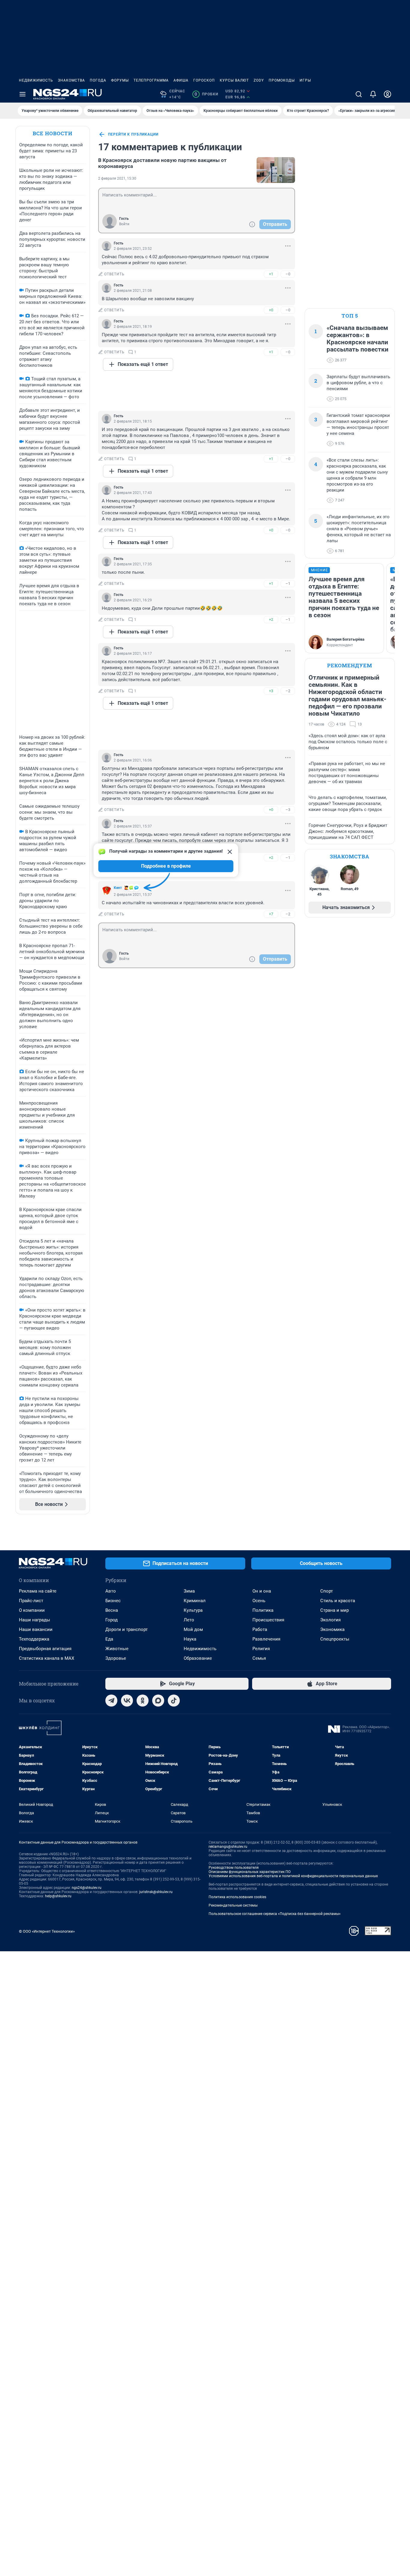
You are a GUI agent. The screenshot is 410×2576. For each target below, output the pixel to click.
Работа (260, 1629)
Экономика (332, 1629)
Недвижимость (36, 80)
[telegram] (111, 1701)
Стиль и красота (338, 1601)
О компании (32, 1610)
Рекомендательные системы (233, 1905)
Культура (193, 1610)
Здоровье (116, 1658)
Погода (98, 80)
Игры (305, 80)
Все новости (53, 133)
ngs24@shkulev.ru (87, 1888)
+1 (271, 274)
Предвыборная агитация (45, 1649)
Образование (198, 1658)
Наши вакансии (36, 1629)
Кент (118, 888)
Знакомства (71, 80)
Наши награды (35, 1620)
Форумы (120, 80)
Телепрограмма (151, 80)
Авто (111, 1591)
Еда (109, 1639)
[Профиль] (387, 94)
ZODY (259, 80)
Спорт (327, 1591)
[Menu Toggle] (23, 94)
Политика (263, 1610)
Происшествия (268, 1620)
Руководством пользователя (234, 1868)
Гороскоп (204, 80)
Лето (189, 1620)
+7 (271, 914)
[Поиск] (359, 94)
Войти (124, 224)
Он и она (262, 1591)
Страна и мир (335, 1610)
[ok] (143, 1701)
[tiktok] (174, 1701)
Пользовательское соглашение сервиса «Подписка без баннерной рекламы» (275, 1914)
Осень (259, 1601)
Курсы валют (234, 80)
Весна (112, 1610)
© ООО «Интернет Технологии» (47, 1931)
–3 (288, 810)
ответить (114, 274)
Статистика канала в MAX (47, 1658)
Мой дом (193, 1629)
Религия (261, 1649)
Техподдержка (34, 1639)
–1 (288, 583)
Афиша (181, 80)
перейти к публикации (133, 134)
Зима (189, 1591)
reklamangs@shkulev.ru (228, 1847)
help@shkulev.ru (58, 1896)
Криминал (195, 1601)
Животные (117, 1649)
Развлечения (266, 1639)
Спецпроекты (335, 1639)
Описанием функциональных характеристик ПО (250, 1872)
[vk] (127, 1701)
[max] (158, 1701)
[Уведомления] (373, 94)
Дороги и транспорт (127, 1629)
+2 (271, 619)
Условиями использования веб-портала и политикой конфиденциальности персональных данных (293, 1876)
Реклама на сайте (38, 1591)
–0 (288, 274)
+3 (271, 691)
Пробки (206, 94)
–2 (288, 691)
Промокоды (282, 80)
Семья (259, 1658)
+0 (271, 310)
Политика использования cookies (237, 1897)
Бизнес (113, 1601)
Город (112, 1620)
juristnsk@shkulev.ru (156, 1892)
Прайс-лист (31, 1601)
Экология (330, 1620)
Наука (190, 1639)
